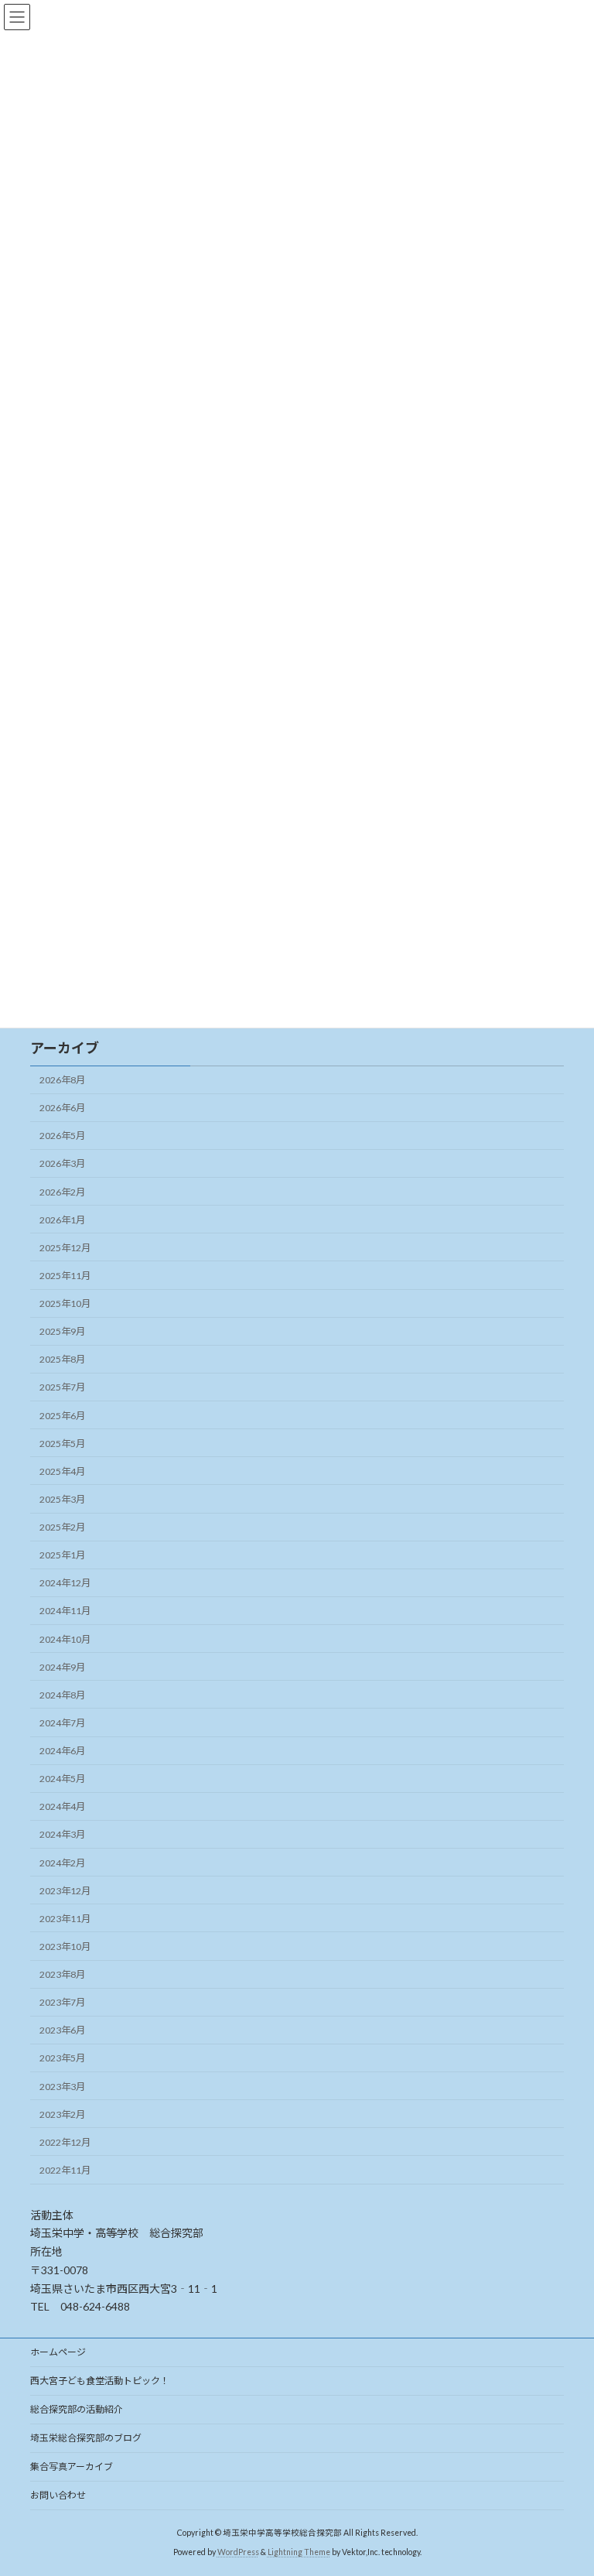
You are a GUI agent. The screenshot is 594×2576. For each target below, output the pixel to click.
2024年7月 (62, 1723)
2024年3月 (62, 1834)
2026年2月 (62, 1192)
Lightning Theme (299, 2552)
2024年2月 (62, 1863)
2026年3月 (62, 1163)
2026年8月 (62, 1080)
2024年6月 (62, 1751)
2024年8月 (62, 1695)
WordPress (238, 2552)
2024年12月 (65, 1583)
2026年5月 (62, 1136)
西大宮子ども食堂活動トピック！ (100, 2381)
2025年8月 (62, 1359)
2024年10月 (65, 1639)
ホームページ (58, 2352)
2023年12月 (65, 1891)
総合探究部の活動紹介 (77, 2409)
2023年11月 (65, 1919)
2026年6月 (62, 1108)
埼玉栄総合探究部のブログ (86, 2438)
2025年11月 (65, 1276)
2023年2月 (62, 2114)
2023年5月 (62, 2058)
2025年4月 (62, 1471)
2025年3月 (62, 1499)
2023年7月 (62, 2002)
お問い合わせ (58, 2495)
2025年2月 (62, 1527)
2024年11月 (65, 1611)
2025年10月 (65, 1303)
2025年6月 (62, 1416)
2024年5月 (62, 1779)
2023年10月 (65, 1947)
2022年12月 (65, 2142)
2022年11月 (65, 2170)
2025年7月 (62, 1387)
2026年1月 (62, 1220)
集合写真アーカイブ (72, 2467)
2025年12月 (65, 1248)
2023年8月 (62, 1974)
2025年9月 (62, 1331)
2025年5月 (62, 1444)
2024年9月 (62, 1667)
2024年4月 (62, 1806)
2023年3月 (62, 2087)
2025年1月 (62, 1555)
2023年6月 (62, 2030)
